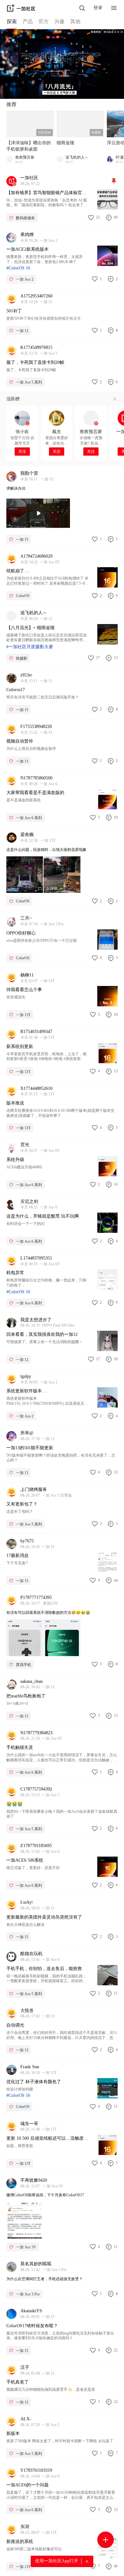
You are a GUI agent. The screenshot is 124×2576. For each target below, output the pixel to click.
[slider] (21, 525)
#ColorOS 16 (18, 268)
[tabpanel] (62, 1303)
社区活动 (45, 132)
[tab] (12, 23)
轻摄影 (96, 132)
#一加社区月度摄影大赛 (30, 647)
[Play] (38, 513)
